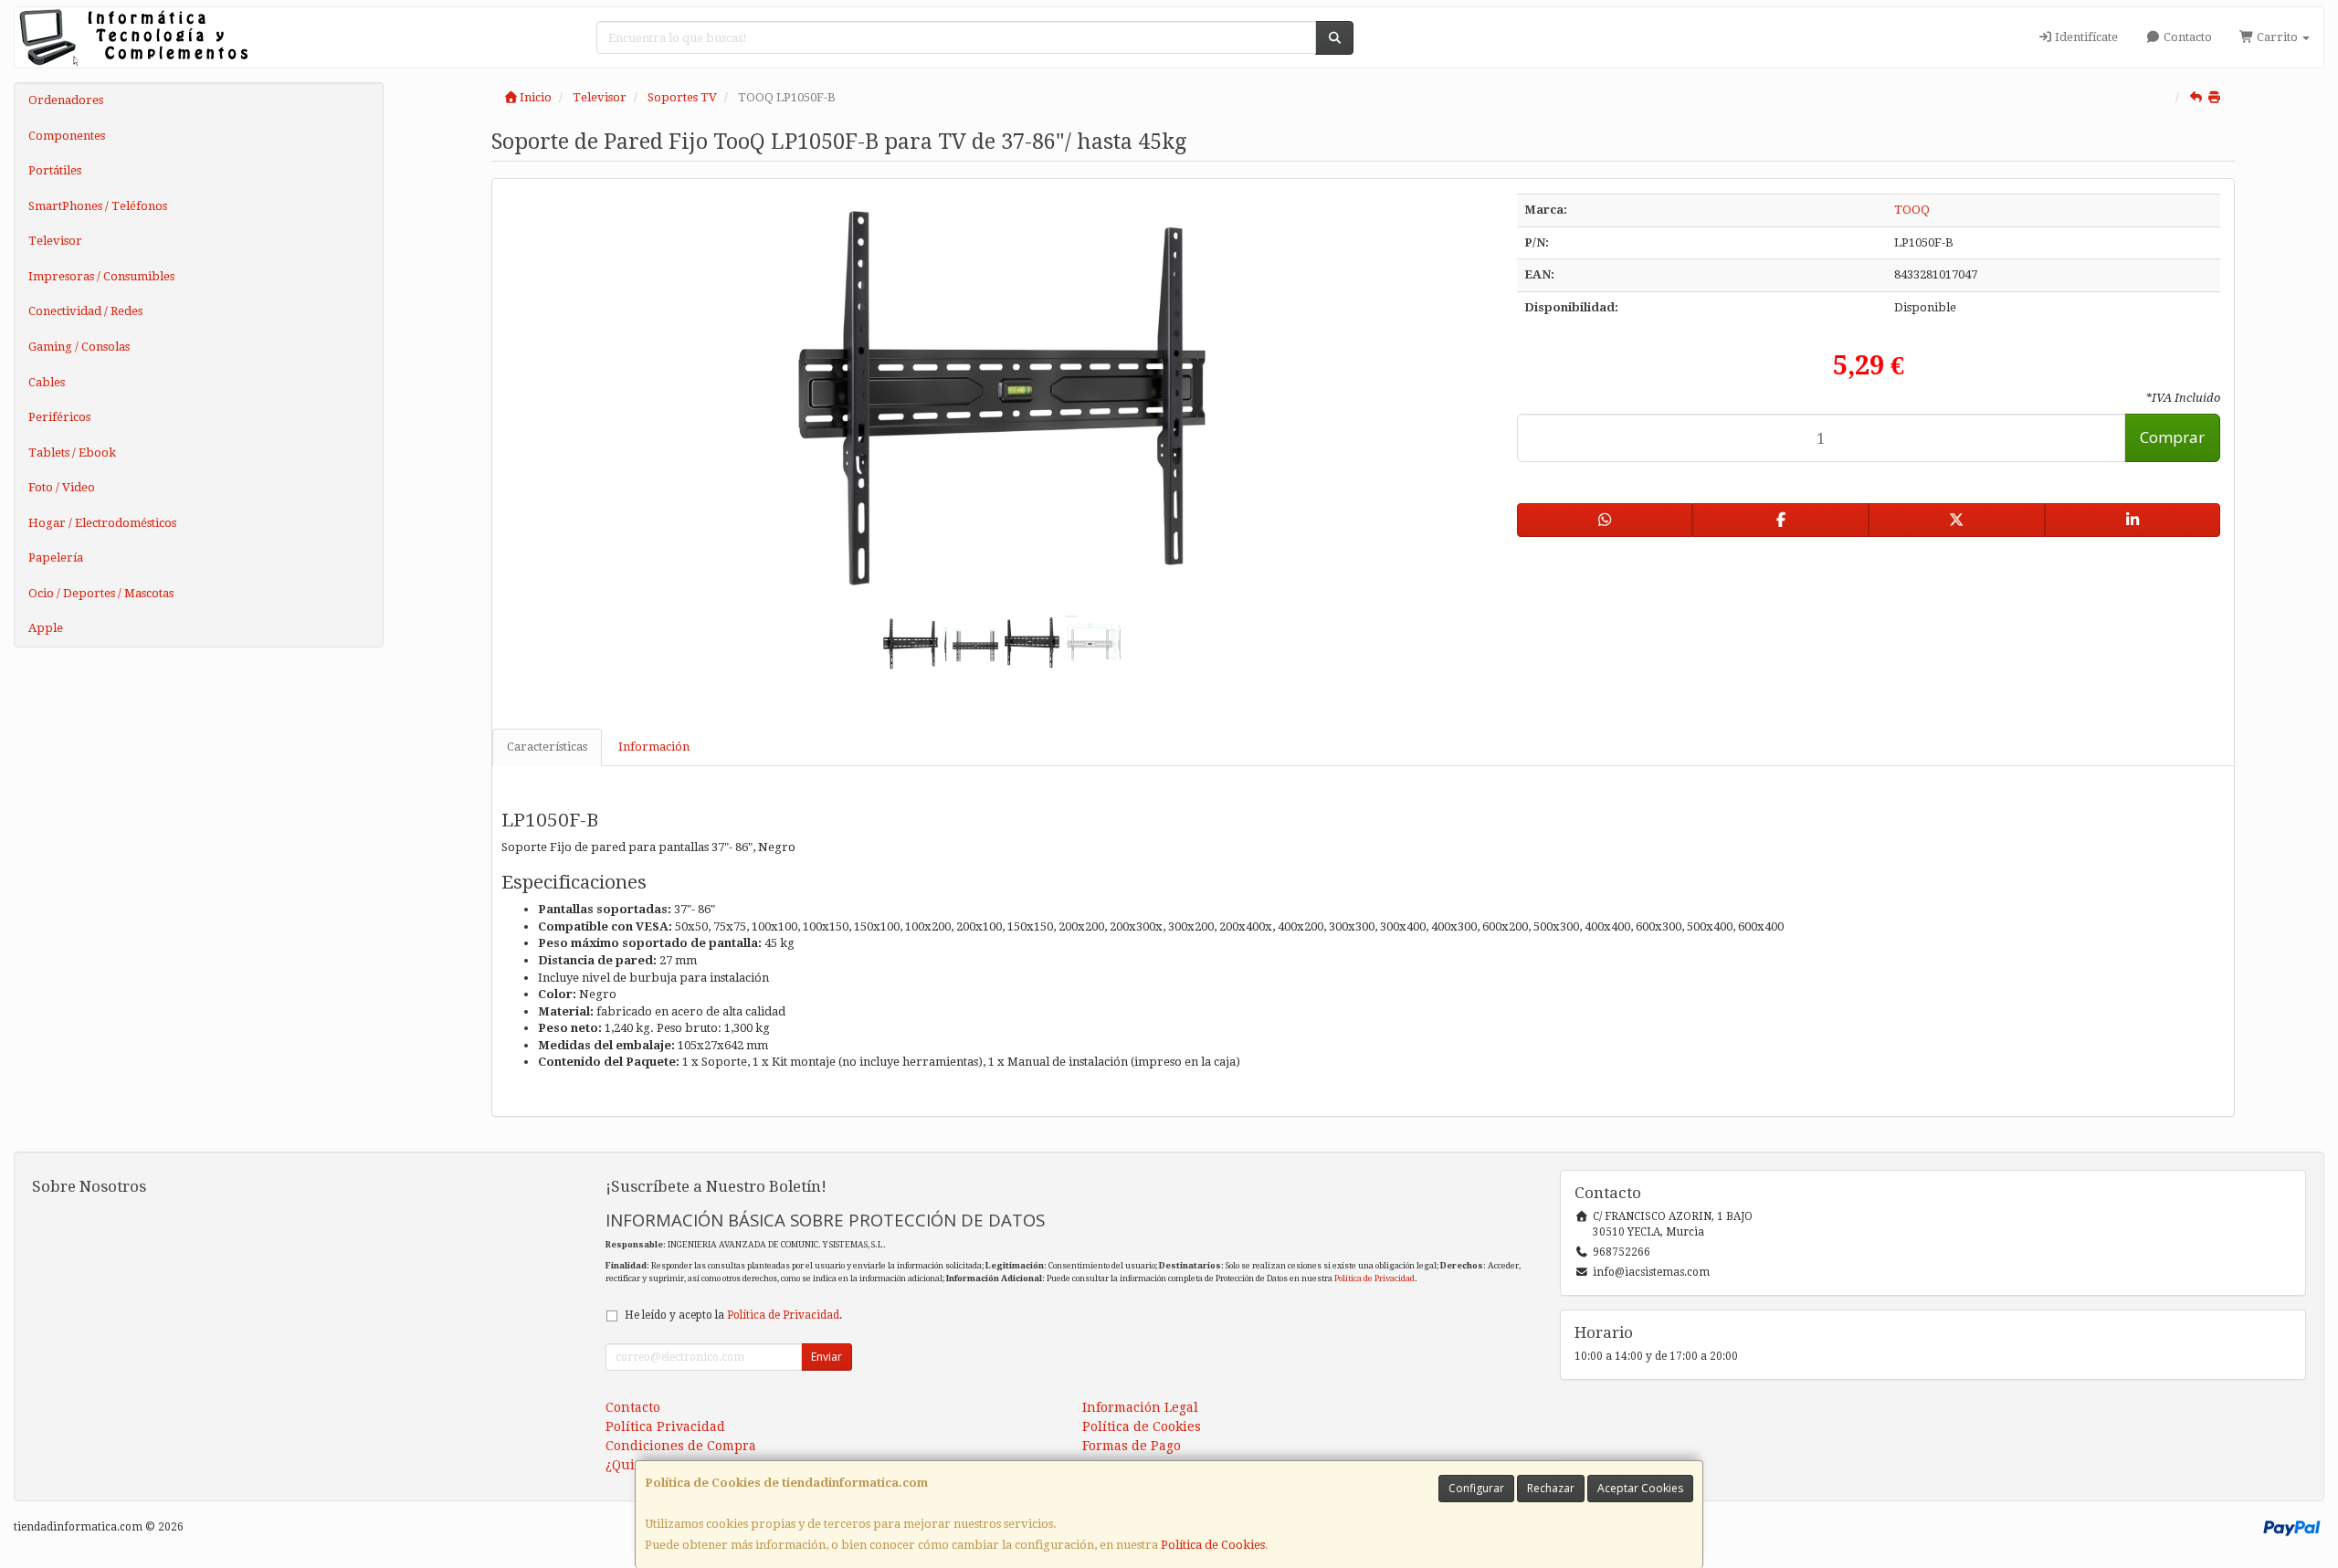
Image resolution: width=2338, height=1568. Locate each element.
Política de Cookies (1213, 1545)
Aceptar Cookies (1640, 1488)
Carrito (2277, 37)
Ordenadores (66, 100)
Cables (47, 382)
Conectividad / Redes (85, 311)
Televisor (55, 241)
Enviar (827, 1357)
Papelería (56, 558)
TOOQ (1912, 210)
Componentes (67, 136)
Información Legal (1140, 1407)
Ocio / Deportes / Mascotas (101, 593)
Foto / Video (62, 487)
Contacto (2186, 37)
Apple (46, 628)
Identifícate (2085, 37)
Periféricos (59, 417)
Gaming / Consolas (79, 347)
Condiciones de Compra (681, 1446)
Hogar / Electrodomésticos (102, 523)
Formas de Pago (1132, 1446)
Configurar (1476, 1488)
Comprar (2172, 437)
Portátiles (55, 170)
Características (547, 747)
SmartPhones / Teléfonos (98, 206)
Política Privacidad (665, 1426)
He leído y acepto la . (733, 1315)
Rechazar (1551, 1488)
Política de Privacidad (1374, 1278)
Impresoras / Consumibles (101, 276)
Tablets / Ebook (72, 453)
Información (654, 747)
